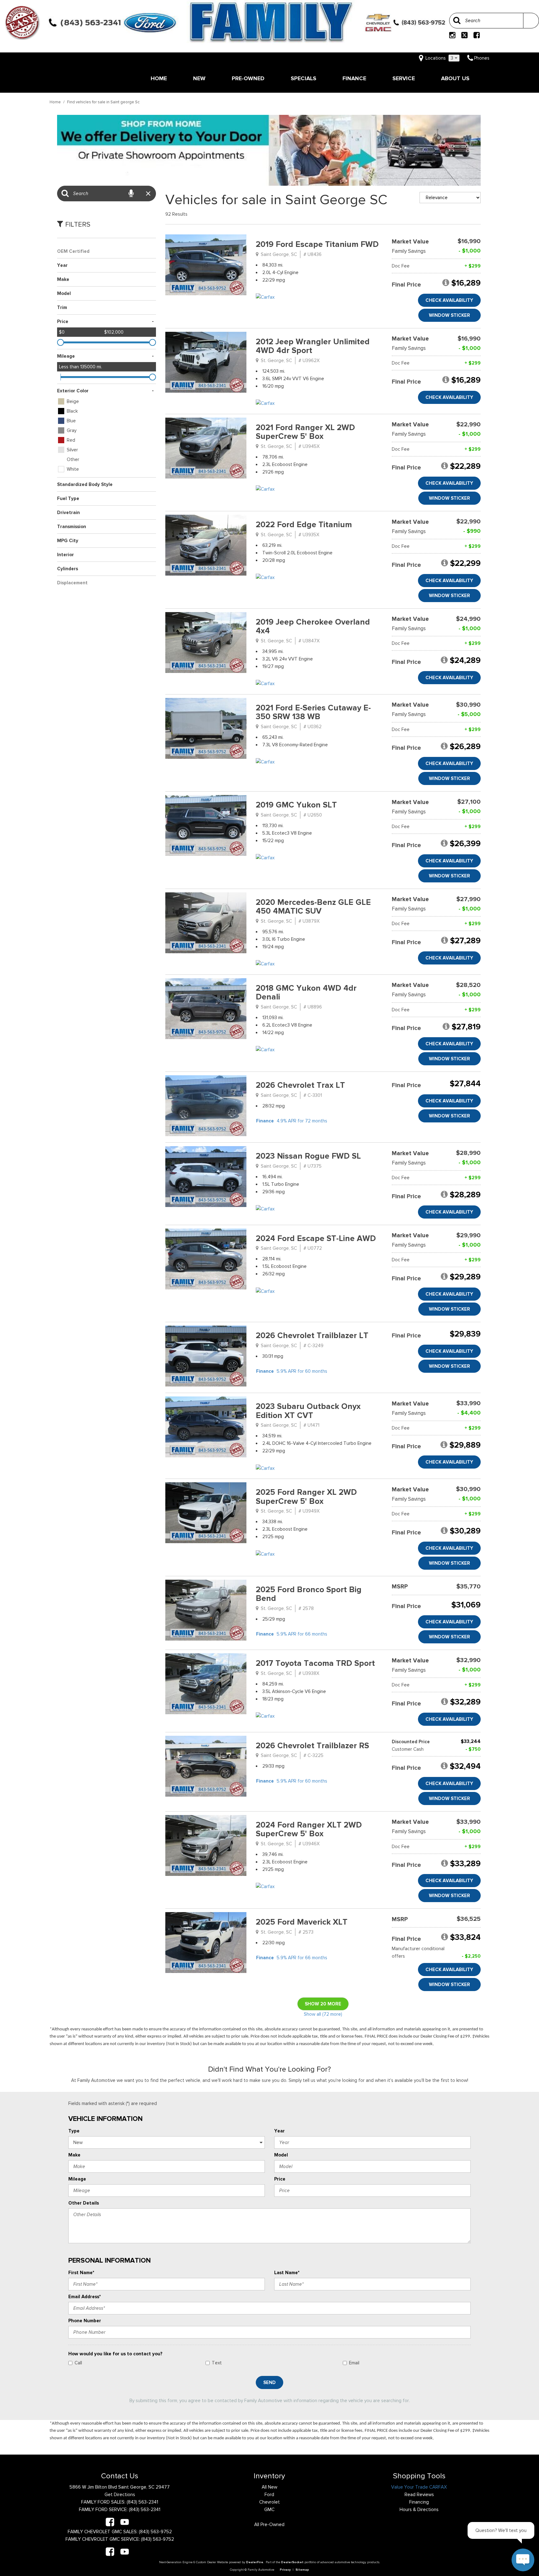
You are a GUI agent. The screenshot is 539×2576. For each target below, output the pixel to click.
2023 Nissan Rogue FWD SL (308, 1156)
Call (78, 2363)
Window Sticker (449, 315)
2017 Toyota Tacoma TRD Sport (315, 1663)
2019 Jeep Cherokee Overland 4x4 (313, 626)
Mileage (77, 2179)
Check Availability (449, 300)
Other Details (84, 2203)
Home (159, 78)
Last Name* (287, 2273)
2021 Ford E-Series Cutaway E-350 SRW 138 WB (313, 712)
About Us (455, 78)
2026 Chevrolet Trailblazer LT (312, 1335)
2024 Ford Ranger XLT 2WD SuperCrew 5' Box (309, 1829)
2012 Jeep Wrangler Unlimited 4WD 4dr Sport (313, 346)
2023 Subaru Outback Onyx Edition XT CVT (308, 1411)
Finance (354, 78)
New (199, 78)
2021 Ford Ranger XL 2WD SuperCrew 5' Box (305, 432)
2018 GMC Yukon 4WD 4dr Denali (306, 993)
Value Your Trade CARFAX (419, 2487)
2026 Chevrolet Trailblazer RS (312, 1746)
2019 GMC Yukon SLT (296, 805)
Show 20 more (323, 2004)
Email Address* (85, 2297)
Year (279, 2131)
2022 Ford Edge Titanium (304, 525)
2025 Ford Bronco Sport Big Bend (309, 1594)
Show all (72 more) (323, 2014)
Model (281, 2155)
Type (74, 2131)
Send (269, 2382)
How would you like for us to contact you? (115, 2354)
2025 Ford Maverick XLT (302, 1922)
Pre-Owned (248, 78)
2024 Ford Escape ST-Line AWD (316, 1238)
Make (74, 2155)
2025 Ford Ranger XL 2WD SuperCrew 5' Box (306, 1497)
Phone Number (85, 2321)
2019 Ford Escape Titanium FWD (317, 244)
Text (217, 2363)
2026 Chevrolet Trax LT (300, 1085)
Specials (303, 78)
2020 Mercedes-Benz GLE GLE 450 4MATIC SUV (313, 907)
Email (354, 2363)
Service (404, 78)
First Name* (81, 2273)
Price (280, 2179)
